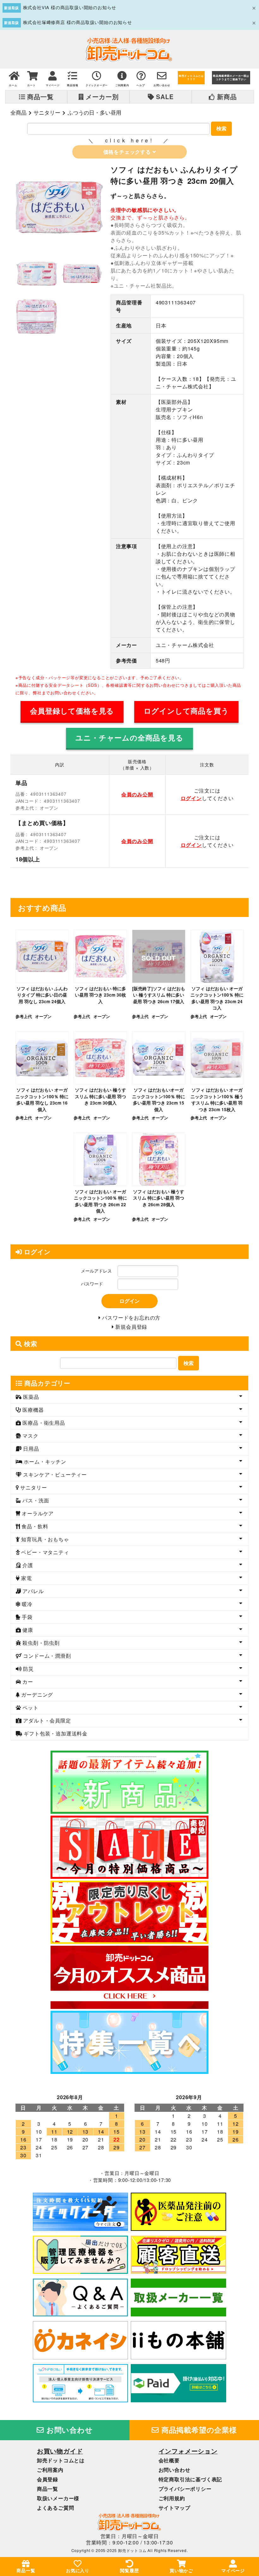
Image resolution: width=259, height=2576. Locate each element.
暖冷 (27, 1604)
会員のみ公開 (137, 794)
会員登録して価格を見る (72, 711)
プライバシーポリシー (185, 2489)
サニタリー (47, 112)
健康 (27, 1630)
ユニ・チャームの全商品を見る (129, 738)
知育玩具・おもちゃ (45, 1539)
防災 (28, 1669)
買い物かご (181, 2570)
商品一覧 (40, 97)
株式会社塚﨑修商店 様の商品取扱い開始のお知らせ (78, 22)
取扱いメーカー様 (58, 2498)
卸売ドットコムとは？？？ (191, 78)
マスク (30, 1436)
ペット (30, 1707)
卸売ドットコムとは (61, 2460)
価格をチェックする (128, 152)
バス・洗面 (35, 1500)
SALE (164, 97)
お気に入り (78, 2570)
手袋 (27, 1617)
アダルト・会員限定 (46, 1720)
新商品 (226, 97)
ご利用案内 (50, 2470)
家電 (26, 1578)
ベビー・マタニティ (45, 1552)
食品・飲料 (34, 1526)
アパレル (33, 1591)
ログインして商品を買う (186, 711)
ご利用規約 (172, 2498)
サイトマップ (175, 2508)
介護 (27, 1565)
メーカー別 (101, 97)
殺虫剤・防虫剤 (40, 1643)
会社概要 (169, 2460)
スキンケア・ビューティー (54, 1474)
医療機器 (33, 1410)
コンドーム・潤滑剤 (46, 1656)
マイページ (233, 2570)
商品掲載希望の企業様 (198, 2430)
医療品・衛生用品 (43, 1423)
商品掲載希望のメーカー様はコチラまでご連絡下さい (231, 78)
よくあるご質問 (56, 2508)
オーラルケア (37, 1513)
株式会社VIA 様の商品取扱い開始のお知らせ (70, 7)
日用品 (30, 1449)
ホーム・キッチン (44, 1462)
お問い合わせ (69, 2430)
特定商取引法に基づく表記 (190, 2479)
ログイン (191, 798)
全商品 (18, 112)
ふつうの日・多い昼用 (94, 112)
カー (27, 1682)
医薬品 (30, 1397)
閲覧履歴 (129, 2570)
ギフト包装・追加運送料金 (55, 1733)
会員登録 (48, 2479)
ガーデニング (37, 1695)
